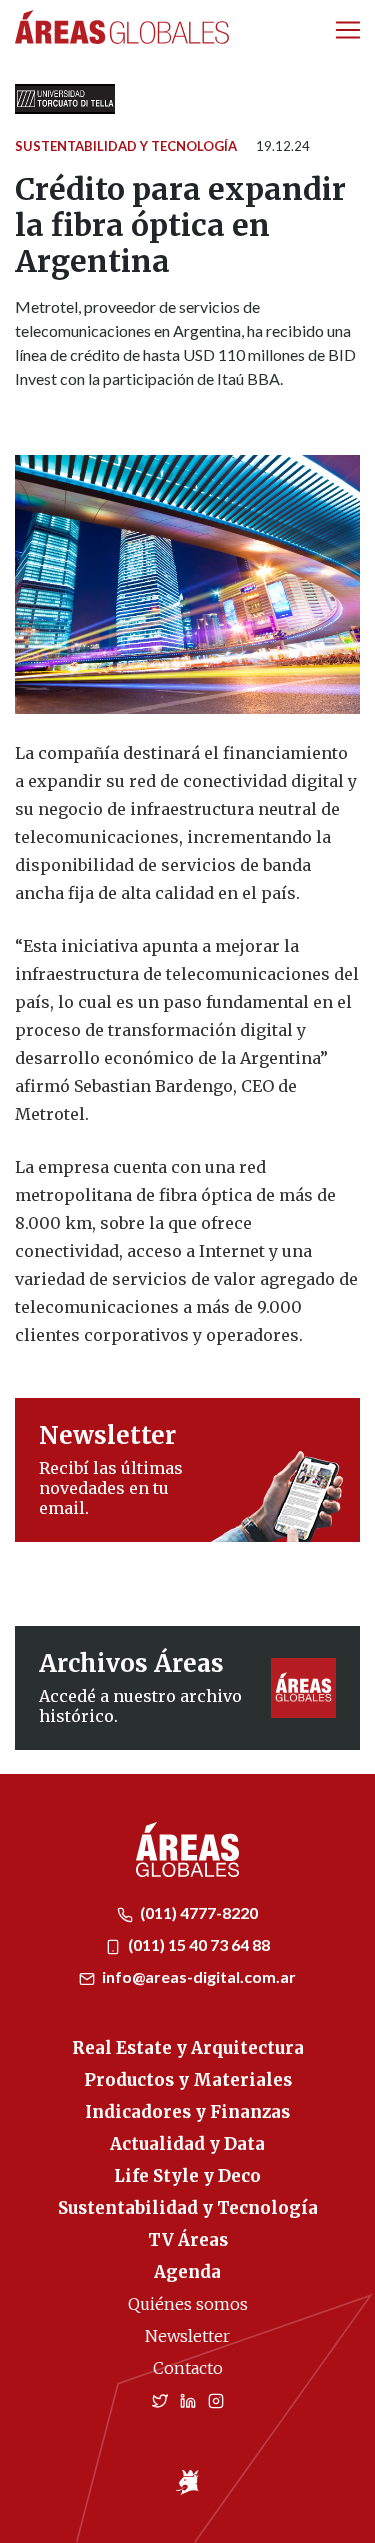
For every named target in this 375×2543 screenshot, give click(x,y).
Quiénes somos (188, 2304)
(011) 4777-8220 (197, 1912)
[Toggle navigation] (348, 30)
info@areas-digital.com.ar (197, 1976)
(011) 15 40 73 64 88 (197, 1944)
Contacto (188, 2368)
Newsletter (187, 2336)
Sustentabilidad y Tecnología (126, 146)
